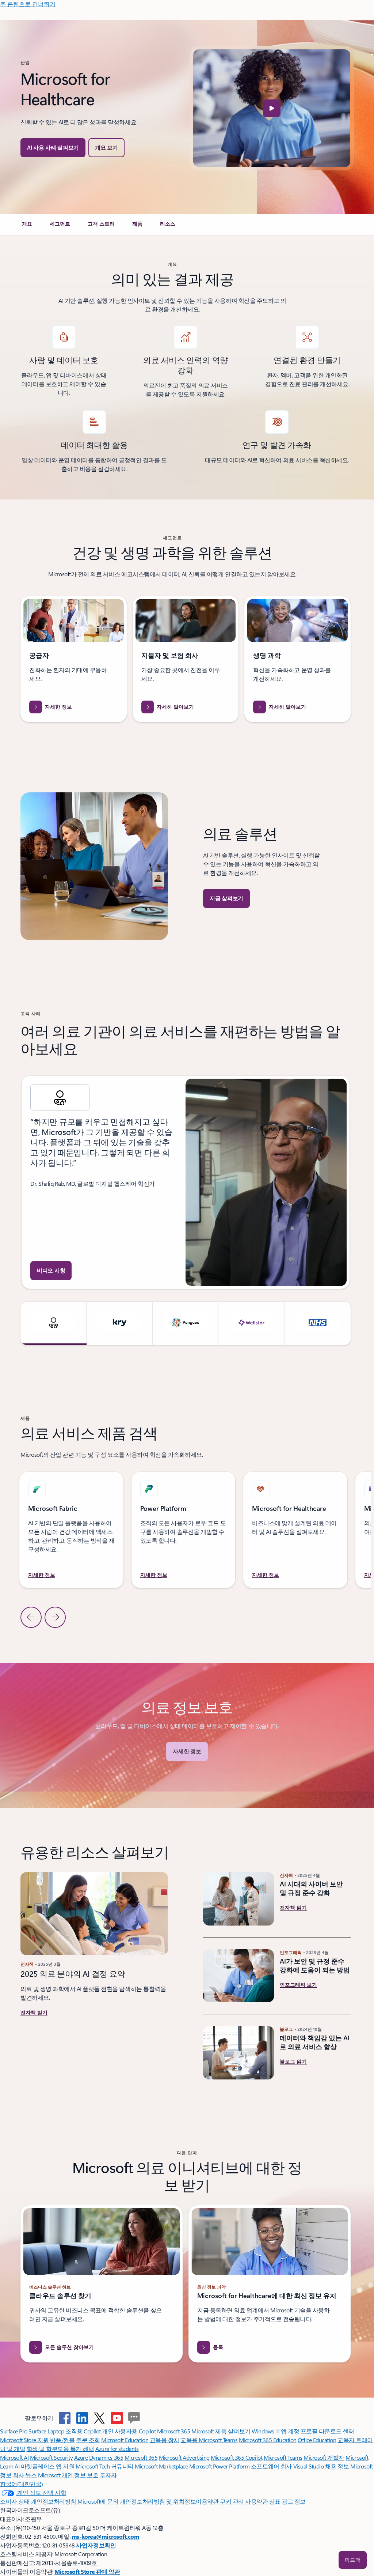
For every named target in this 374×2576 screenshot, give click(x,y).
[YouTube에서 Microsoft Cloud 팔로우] (117, 2418)
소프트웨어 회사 (271, 2466)
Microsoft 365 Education (268, 2440)
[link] (27, 227)
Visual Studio (309, 2466)
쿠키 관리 (232, 2501)
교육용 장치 (165, 2440)
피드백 (353, 2560)
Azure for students (117, 2449)
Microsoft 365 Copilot (236, 2457)
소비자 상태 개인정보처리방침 (38, 2501)
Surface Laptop (46, 2431)
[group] (186, 1182)
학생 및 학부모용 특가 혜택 (60, 2449)
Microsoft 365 (174, 2431)
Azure (81, 2457)
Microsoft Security (51, 2457)
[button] (106, 148)
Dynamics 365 (106, 2457)
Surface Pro (14, 2431)
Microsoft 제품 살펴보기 (221, 2431)
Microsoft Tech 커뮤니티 (105, 2466)
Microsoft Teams (283, 2457)
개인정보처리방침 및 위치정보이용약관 (169, 2501)
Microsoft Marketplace (161, 2466)
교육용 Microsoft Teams (209, 2440)
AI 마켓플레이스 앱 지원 (44, 2466)
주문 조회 (88, 2440)
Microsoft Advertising (184, 2457)
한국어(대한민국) (22, 2484)
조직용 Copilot (83, 2431)
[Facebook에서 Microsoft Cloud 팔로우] (65, 2418)
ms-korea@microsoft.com (105, 2536)
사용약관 (256, 2501)
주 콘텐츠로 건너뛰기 (28, 4)
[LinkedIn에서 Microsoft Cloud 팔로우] (82, 2418)
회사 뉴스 (25, 2475)
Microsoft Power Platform (219, 2466)
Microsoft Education (125, 2440)
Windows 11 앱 (269, 2431)
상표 (275, 2501)
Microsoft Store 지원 (24, 2440)
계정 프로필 (303, 2431)
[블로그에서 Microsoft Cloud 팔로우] (134, 2418)
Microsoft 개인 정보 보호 (68, 2475)
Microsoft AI (14, 2457)
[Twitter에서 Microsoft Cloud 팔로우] (99, 2418)
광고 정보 (294, 2501)
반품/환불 (62, 2440)
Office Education (317, 2440)
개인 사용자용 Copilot (129, 2431)
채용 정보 (337, 2466)
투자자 (108, 2475)
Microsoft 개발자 (324, 2457)
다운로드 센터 (337, 2431)
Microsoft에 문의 (98, 2501)
